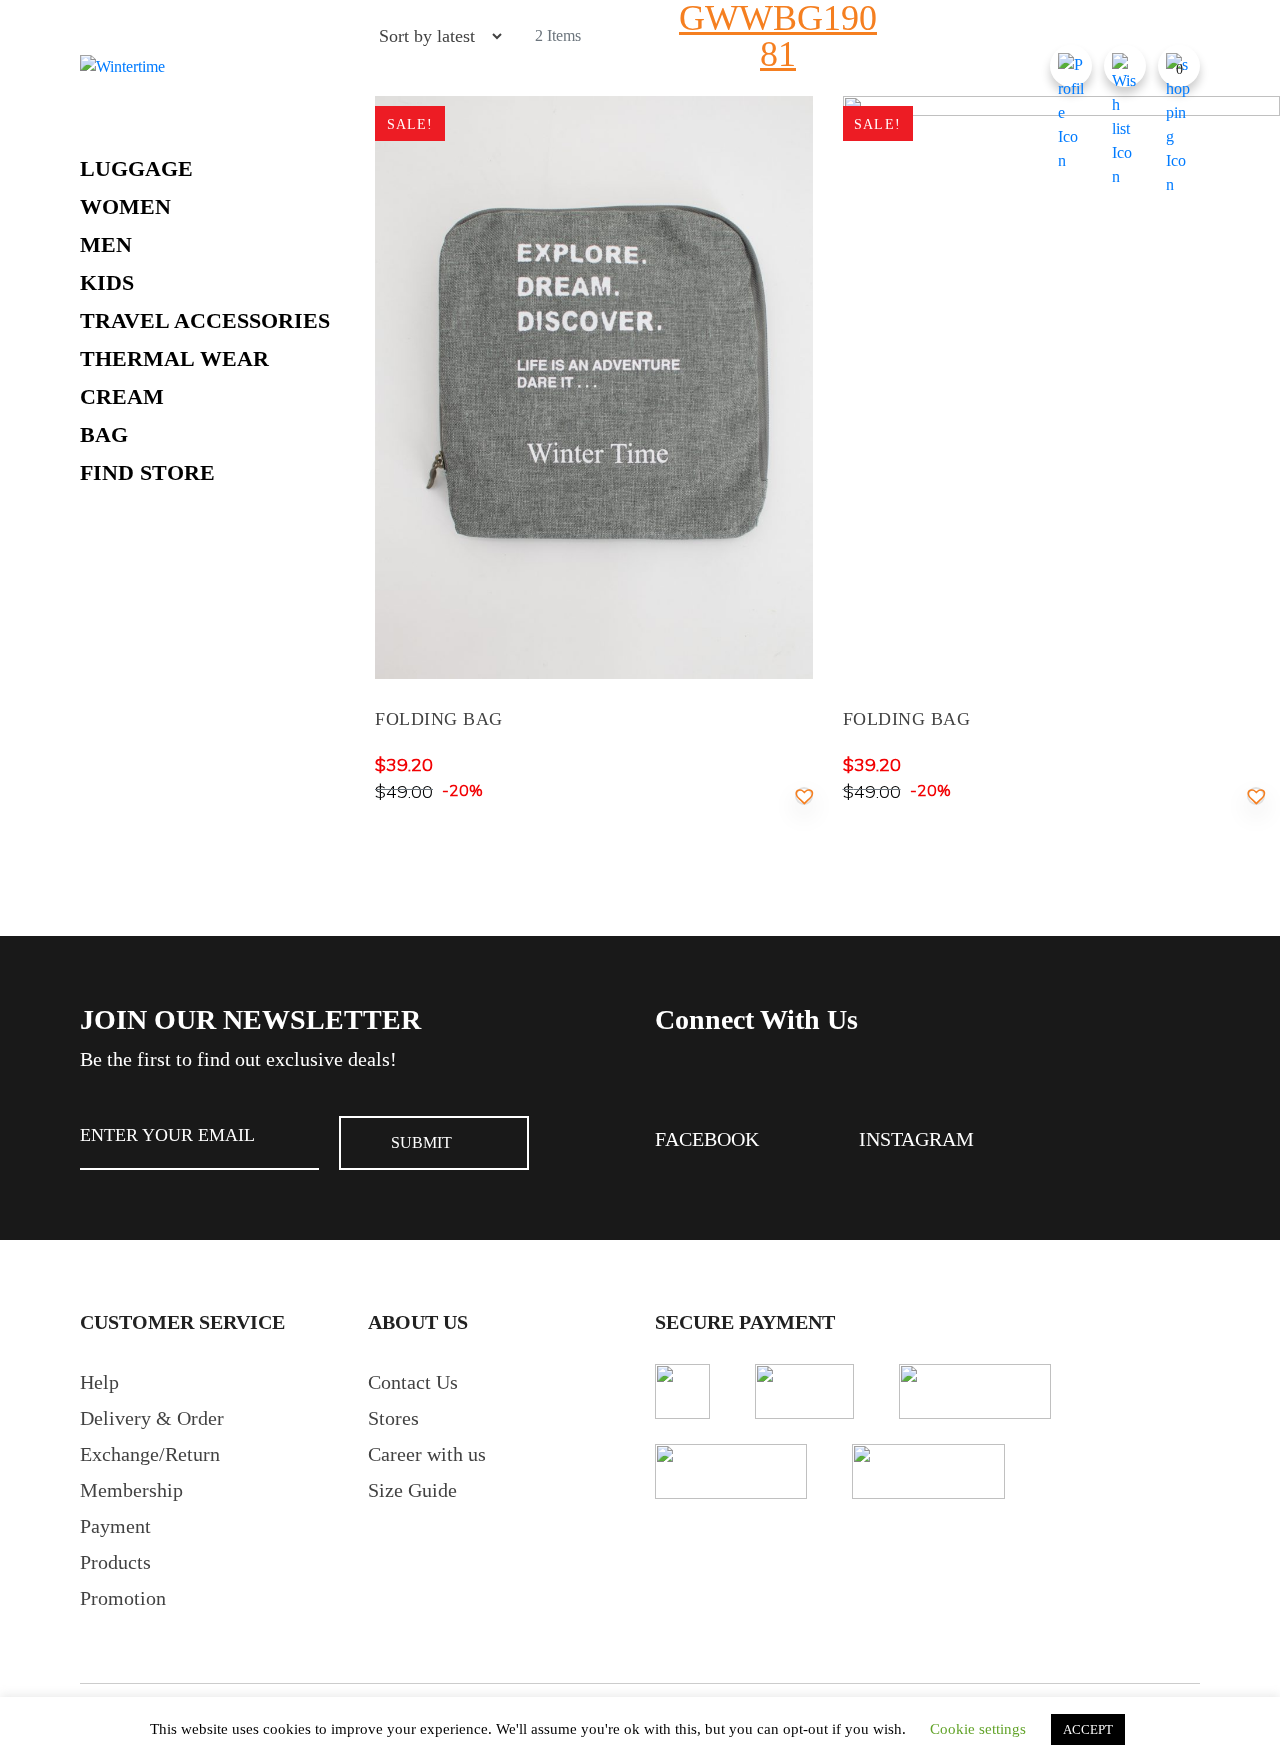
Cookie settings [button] (978, 1729)
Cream (122, 396)
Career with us (427, 1454)
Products (115, 1562)
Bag (104, 434)
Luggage (136, 168)
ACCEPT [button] (1088, 1729)
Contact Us (413, 1382)
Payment (115, 1526)
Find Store (147, 472)
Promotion (123, 1598)
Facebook (707, 1139)
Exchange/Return (150, 1454)
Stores (393, 1418)
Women (125, 206)
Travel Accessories (205, 320)
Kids (107, 282)
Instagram (916, 1139)
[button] (804, 796)
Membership (131, 1490)
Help (99, 1382)
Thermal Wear (174, 358)
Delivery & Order (152, 1418)
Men (106, 244)
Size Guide (412, 1490)
